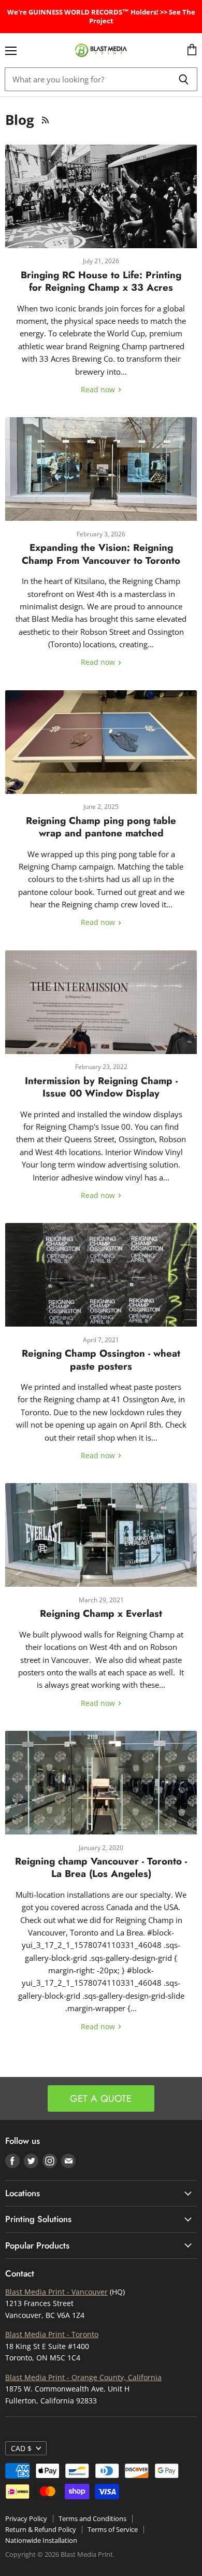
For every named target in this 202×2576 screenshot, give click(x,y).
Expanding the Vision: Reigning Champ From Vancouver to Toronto (101, 554)
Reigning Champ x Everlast (101, 1613)
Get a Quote (101, 2098)
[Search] (184, 79)
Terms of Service (113, 2529)
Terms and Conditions (92, 2518)
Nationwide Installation (41, 2540)
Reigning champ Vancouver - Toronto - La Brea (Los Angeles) (101, 1867)
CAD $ (21, 2448)
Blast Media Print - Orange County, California (83, 2377)
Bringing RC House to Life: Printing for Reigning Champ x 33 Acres (101, 281)
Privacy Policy (26, 2518)
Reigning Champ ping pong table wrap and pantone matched (101, 827)
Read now (99, 389)
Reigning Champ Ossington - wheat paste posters (101, 1360)
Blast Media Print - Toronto (52, 2334)
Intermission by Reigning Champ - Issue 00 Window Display (101, 1087)
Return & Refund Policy (41, 2529)
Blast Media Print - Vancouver (56, 2292)
